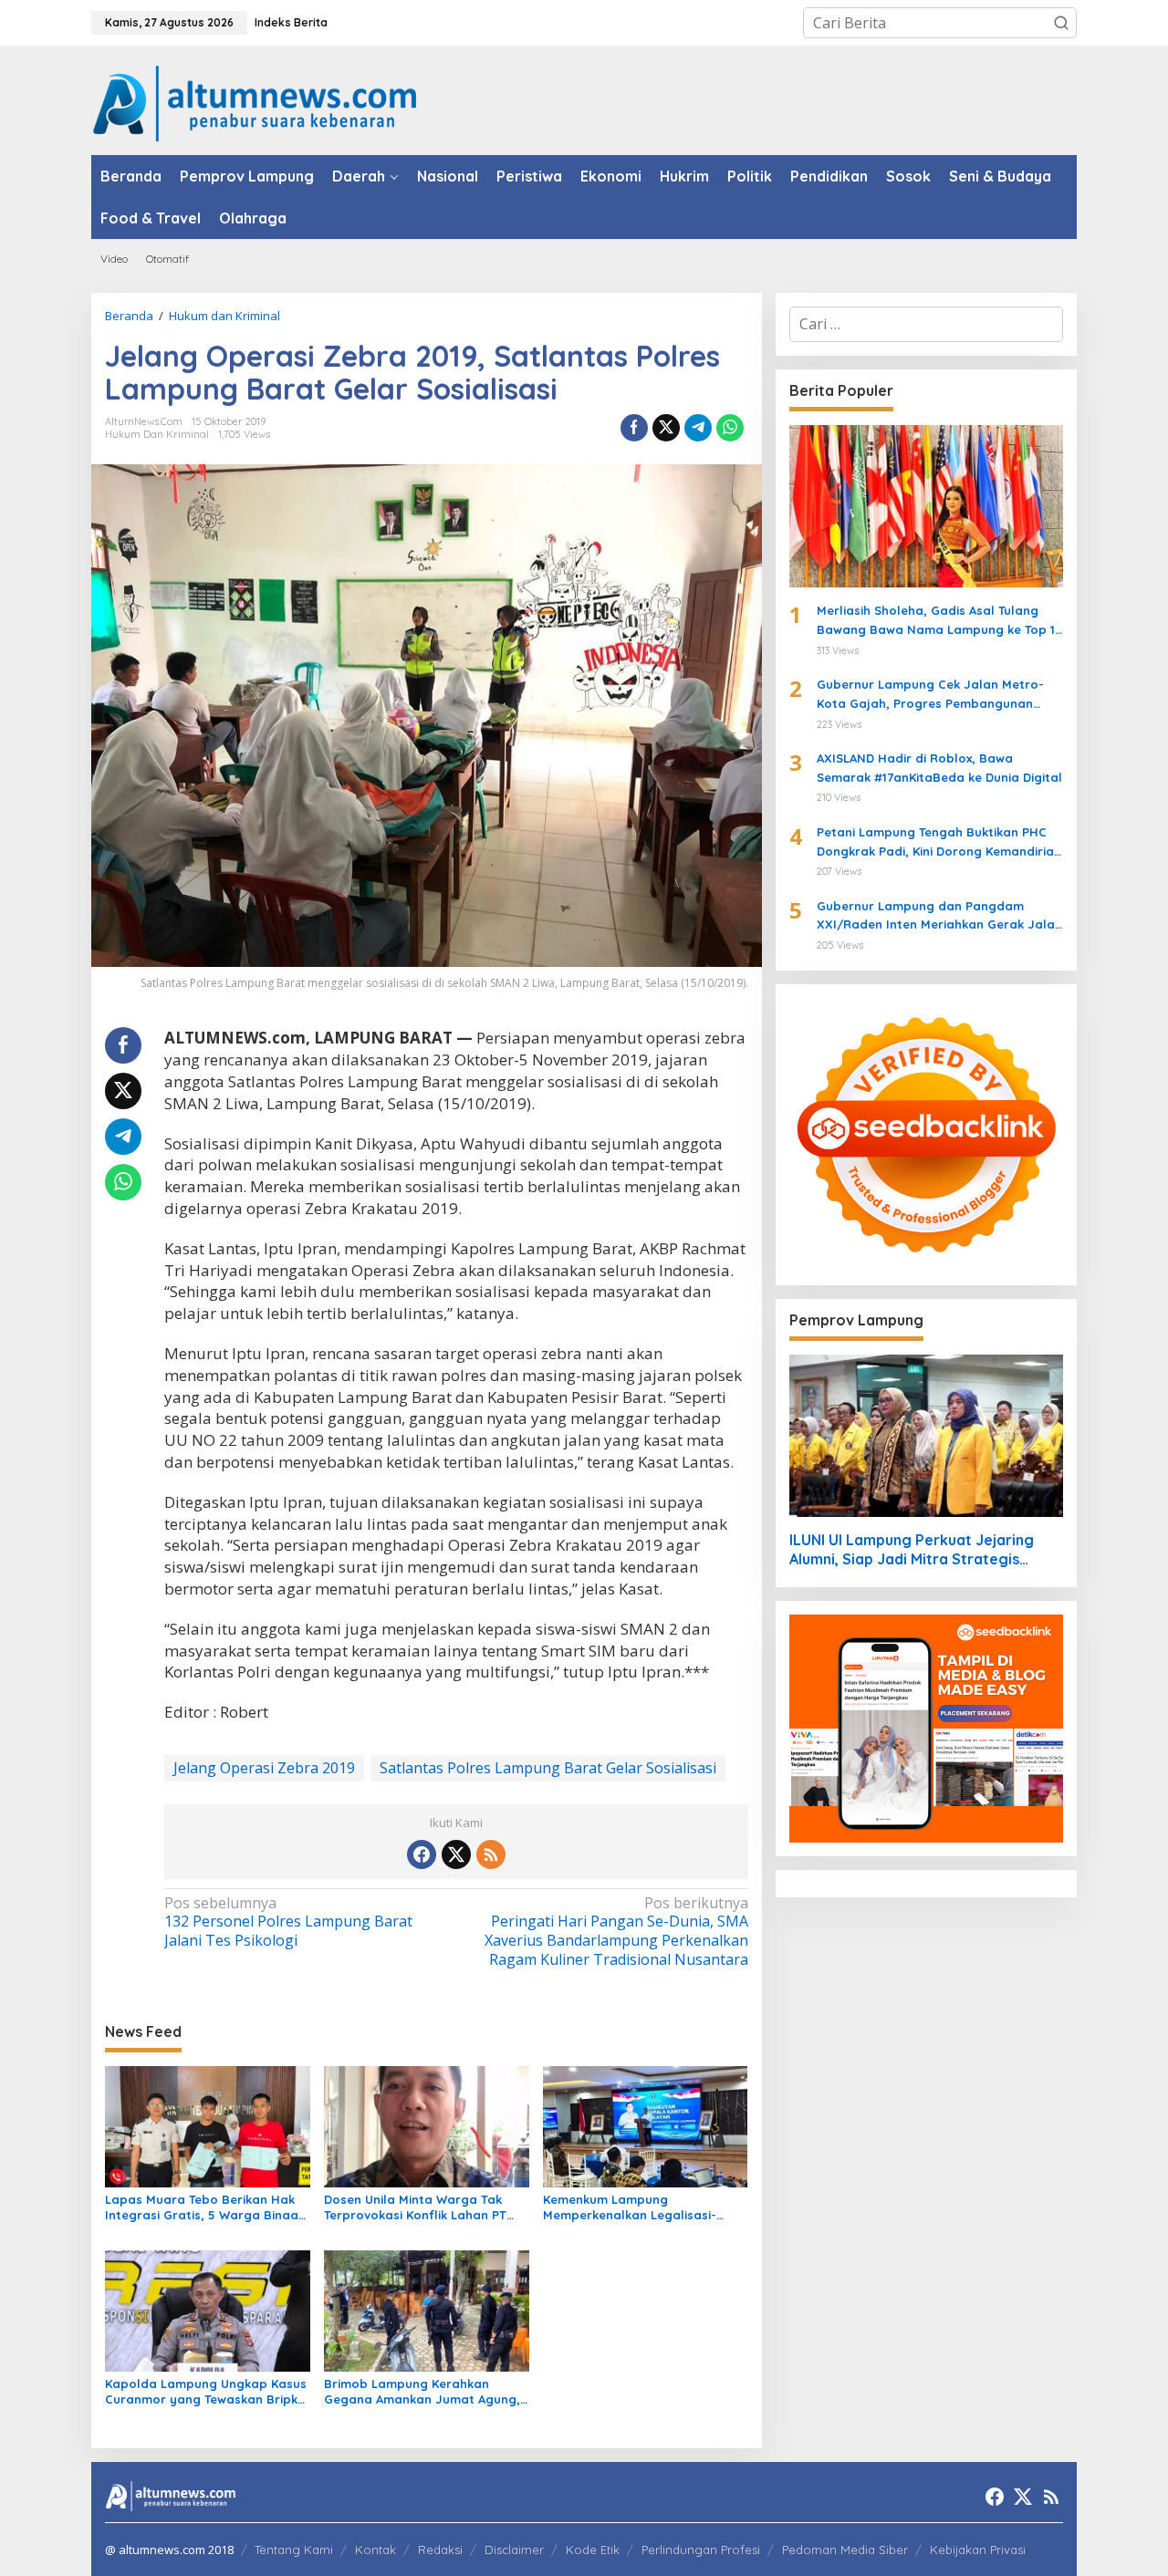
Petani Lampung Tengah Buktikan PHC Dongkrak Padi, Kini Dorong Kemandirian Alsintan (939, 843)
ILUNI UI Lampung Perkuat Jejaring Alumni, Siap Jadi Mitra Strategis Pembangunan (912, 1550)
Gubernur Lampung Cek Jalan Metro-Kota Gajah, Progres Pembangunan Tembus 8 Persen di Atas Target (930, 695)
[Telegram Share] (698, 428)
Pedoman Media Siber (845, 2550)
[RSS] (491, 1854)
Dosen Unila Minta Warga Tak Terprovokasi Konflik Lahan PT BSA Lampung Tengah (415, 2207)
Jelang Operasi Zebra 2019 (264, 1768)
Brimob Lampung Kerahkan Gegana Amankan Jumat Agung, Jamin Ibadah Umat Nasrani (422, 2392)
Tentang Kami (294, 2550)
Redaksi (440, 2550)
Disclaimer (514, 2550)
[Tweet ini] (666, 428)
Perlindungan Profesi (701, 2550)
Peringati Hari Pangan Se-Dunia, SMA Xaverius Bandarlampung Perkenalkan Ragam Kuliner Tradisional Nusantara (616, 1932)
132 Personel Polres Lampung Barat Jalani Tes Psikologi (288, 1922)
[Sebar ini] (634, 428)
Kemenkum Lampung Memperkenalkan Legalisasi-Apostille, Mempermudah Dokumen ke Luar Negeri (630, 2207)
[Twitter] (456, 1854)
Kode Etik (593, 2550)
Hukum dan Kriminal (157, 434)
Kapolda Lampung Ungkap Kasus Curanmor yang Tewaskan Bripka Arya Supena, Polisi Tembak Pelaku (206, 2392)
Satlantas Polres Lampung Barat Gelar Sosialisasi (548, 1768)
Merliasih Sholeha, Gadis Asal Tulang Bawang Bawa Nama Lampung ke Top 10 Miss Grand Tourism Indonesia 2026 (940, 621)
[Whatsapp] (730, 428)
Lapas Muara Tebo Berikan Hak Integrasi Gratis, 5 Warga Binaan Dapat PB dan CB (205, 2207)
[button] (1061, 23)
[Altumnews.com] (255, 101)
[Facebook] (422, 1854)
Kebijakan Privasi (978, 2550)
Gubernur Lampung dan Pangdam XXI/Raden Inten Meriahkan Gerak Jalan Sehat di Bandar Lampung (939, 917)
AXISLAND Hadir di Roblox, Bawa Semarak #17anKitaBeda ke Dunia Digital (939, 768)
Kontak (375, 2550)
